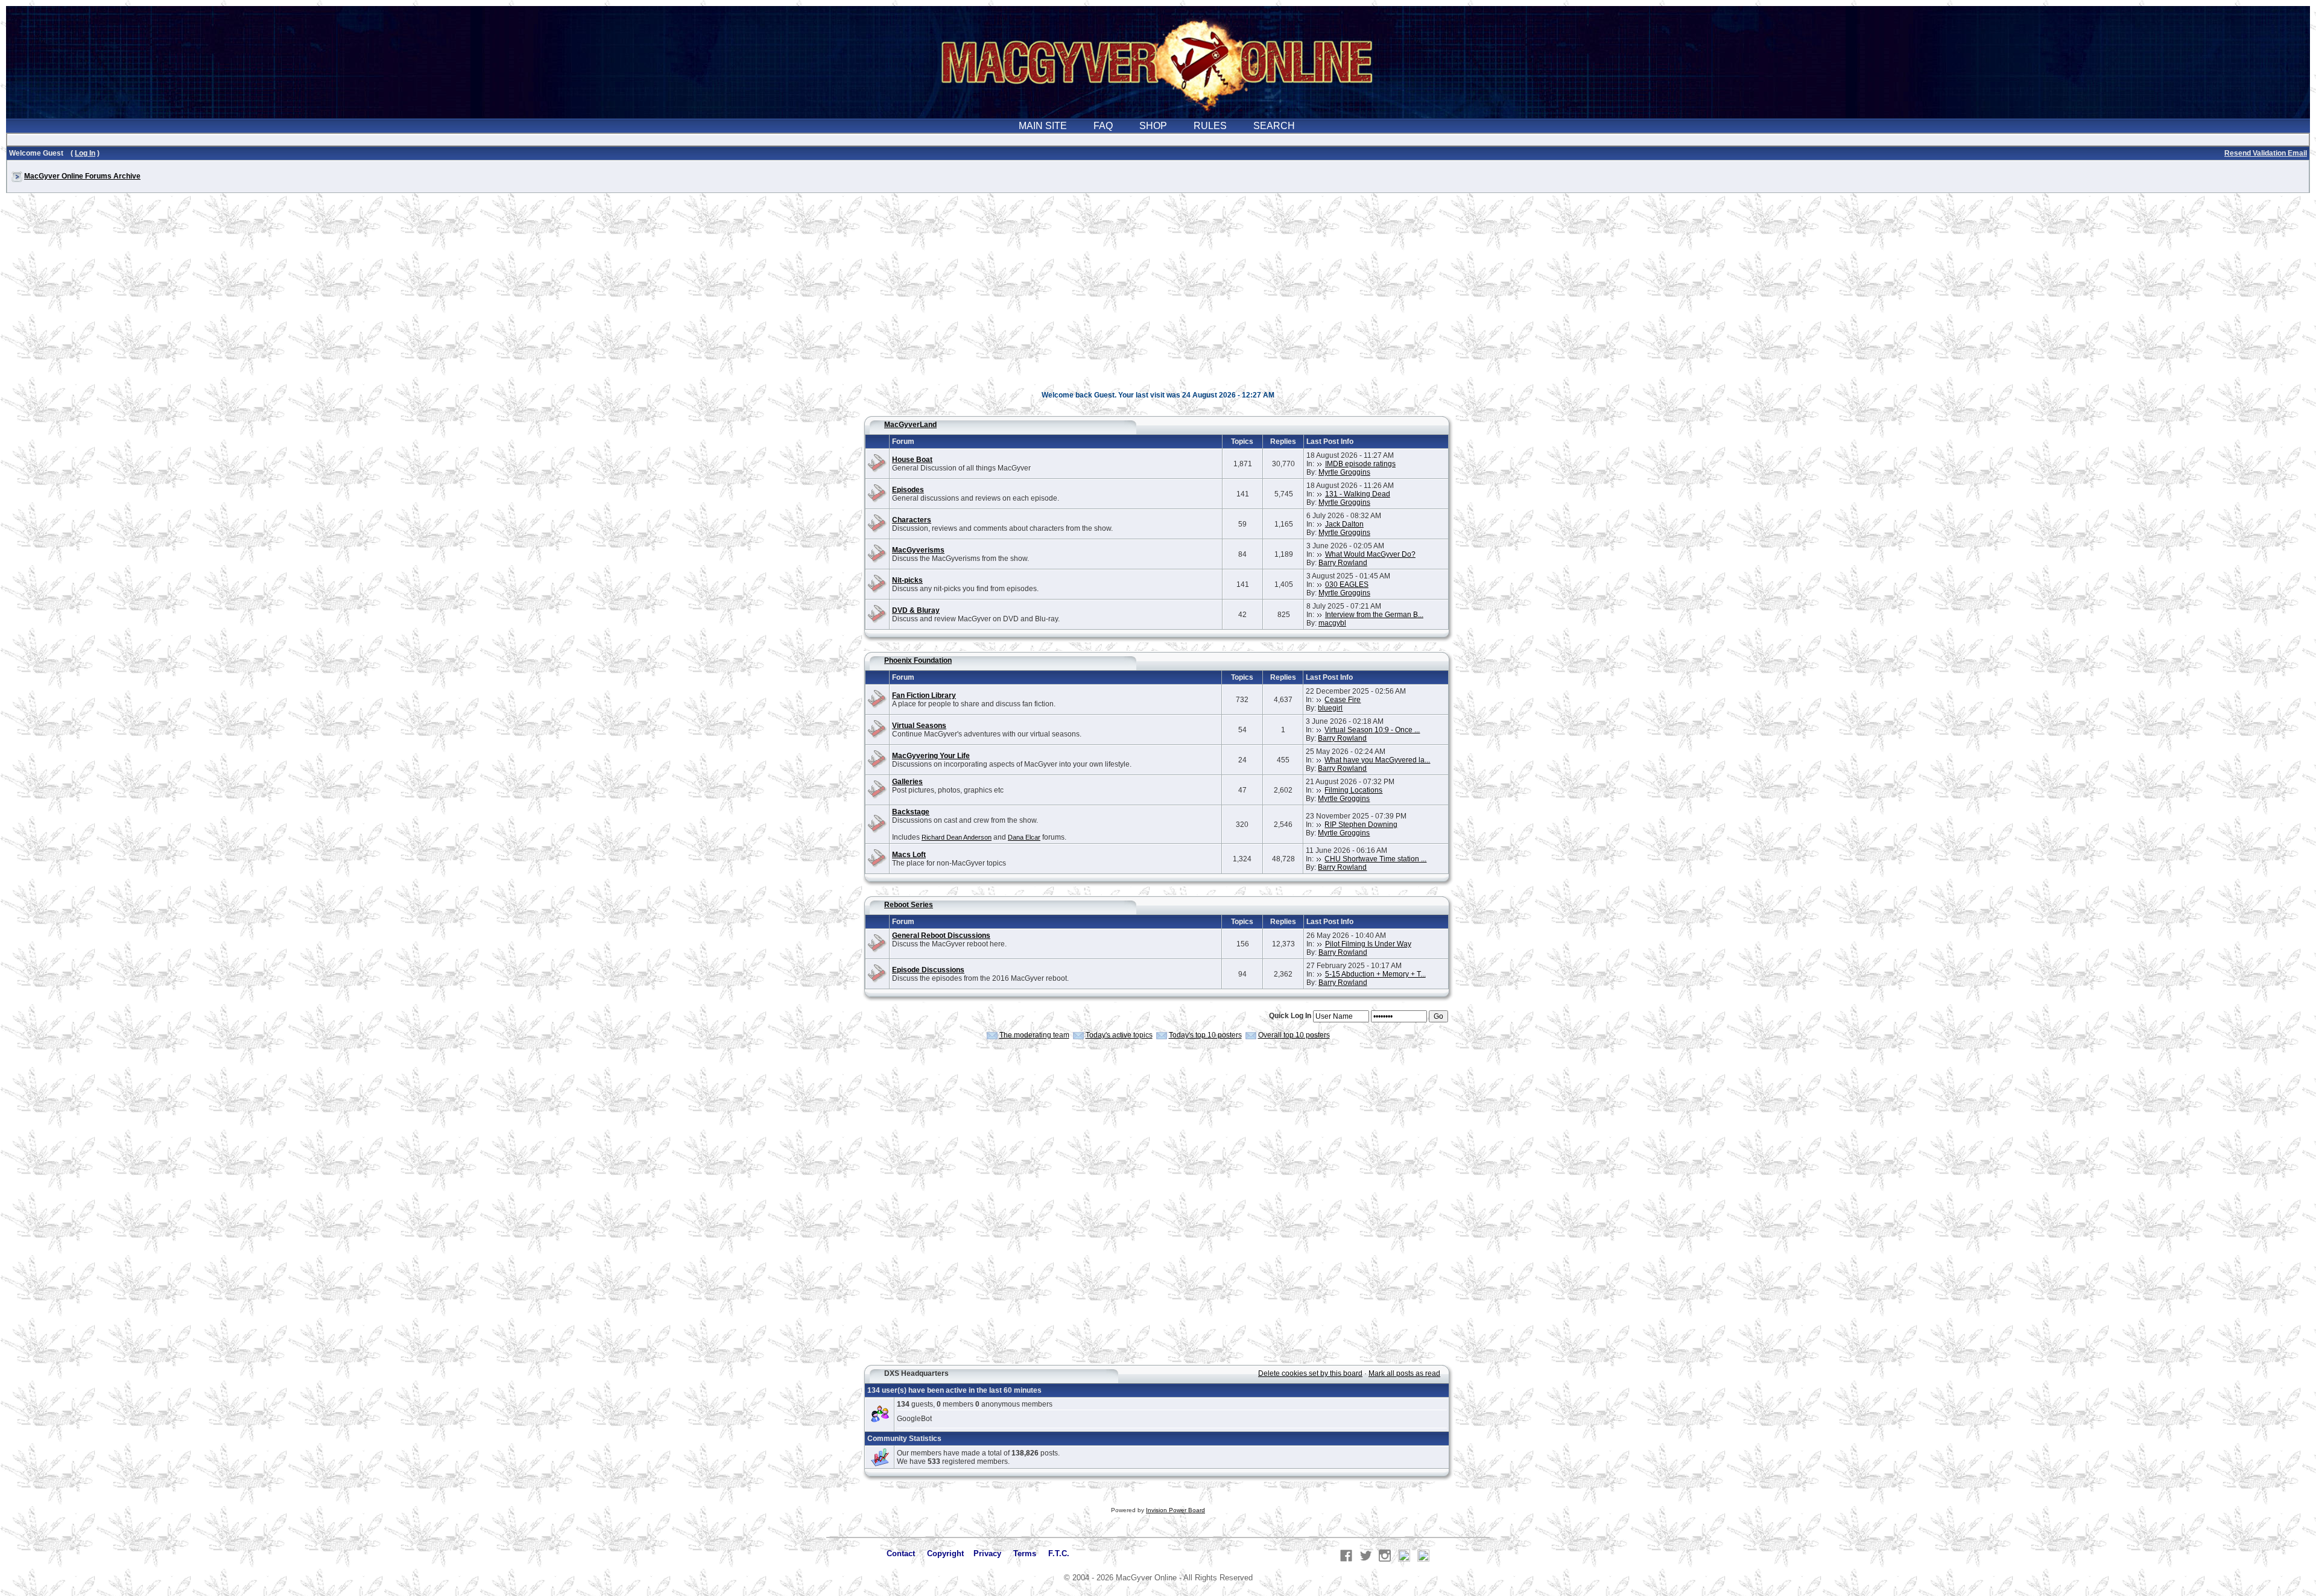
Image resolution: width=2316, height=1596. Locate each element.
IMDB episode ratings (1360, 464)
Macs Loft (909, 855)
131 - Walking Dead (1358, 494)
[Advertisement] (1158, 298)
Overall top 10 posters (1294, 1035)
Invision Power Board (1175, 1510)
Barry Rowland (1343, 563)
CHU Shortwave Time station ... (1375, 859)
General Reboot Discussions (941, 936)
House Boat (912, 460)
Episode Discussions (928, 970)
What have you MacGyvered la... (1377, 760)
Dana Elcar (1024, 837)
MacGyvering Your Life (931, 756)
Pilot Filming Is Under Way (1368, 944)
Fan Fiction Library (924, 695)
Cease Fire (1343, 700)
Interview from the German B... (1374, 615)
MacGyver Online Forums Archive (82, 176)
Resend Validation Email (2266, 153)
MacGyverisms (918, 550)
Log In (85, 153)
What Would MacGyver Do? (1370, 554)
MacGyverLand (910, 425)
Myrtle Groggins (1344, 472)
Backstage (911, 812)
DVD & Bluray (916, 610)
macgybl (1332, 623)
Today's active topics (1119, 1035)
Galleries (907, 782)
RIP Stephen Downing (1361, 825)
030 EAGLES (1347, 584)
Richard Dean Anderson (957, 837)
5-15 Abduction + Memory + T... (1375, 974)
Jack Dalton (1344, 524)
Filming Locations (1353, 790)
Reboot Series (909, 905)
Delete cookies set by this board (1310, 1373)
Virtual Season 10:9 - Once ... (1372, 730)
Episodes (908, 490)
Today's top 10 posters (1205, 1035)
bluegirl (1330, 708)
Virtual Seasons (919, 726)
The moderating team (1034, 1035)
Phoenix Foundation (918, 660)
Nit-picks (907, 580)
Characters (912, 520)
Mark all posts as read (1404, 1373)
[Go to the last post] (1320, 464)
